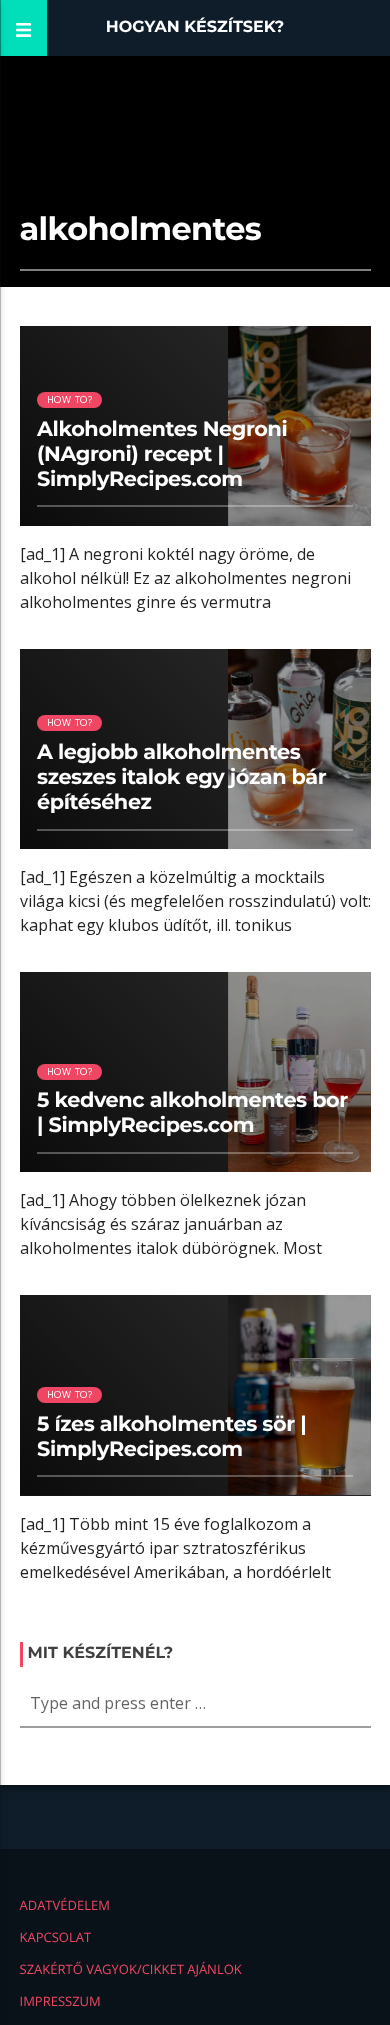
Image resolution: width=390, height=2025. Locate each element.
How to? (69, 399)
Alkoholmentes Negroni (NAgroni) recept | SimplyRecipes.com (162, 454)
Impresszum (60, 2001)
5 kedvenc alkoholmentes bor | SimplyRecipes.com (192, 1113)
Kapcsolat (56, 1937)
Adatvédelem (65, 1905)
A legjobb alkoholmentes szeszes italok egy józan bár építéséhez (181, 777)
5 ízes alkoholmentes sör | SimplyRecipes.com (171, 1437)
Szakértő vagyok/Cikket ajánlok (131, 1969)
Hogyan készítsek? (195, 27)
